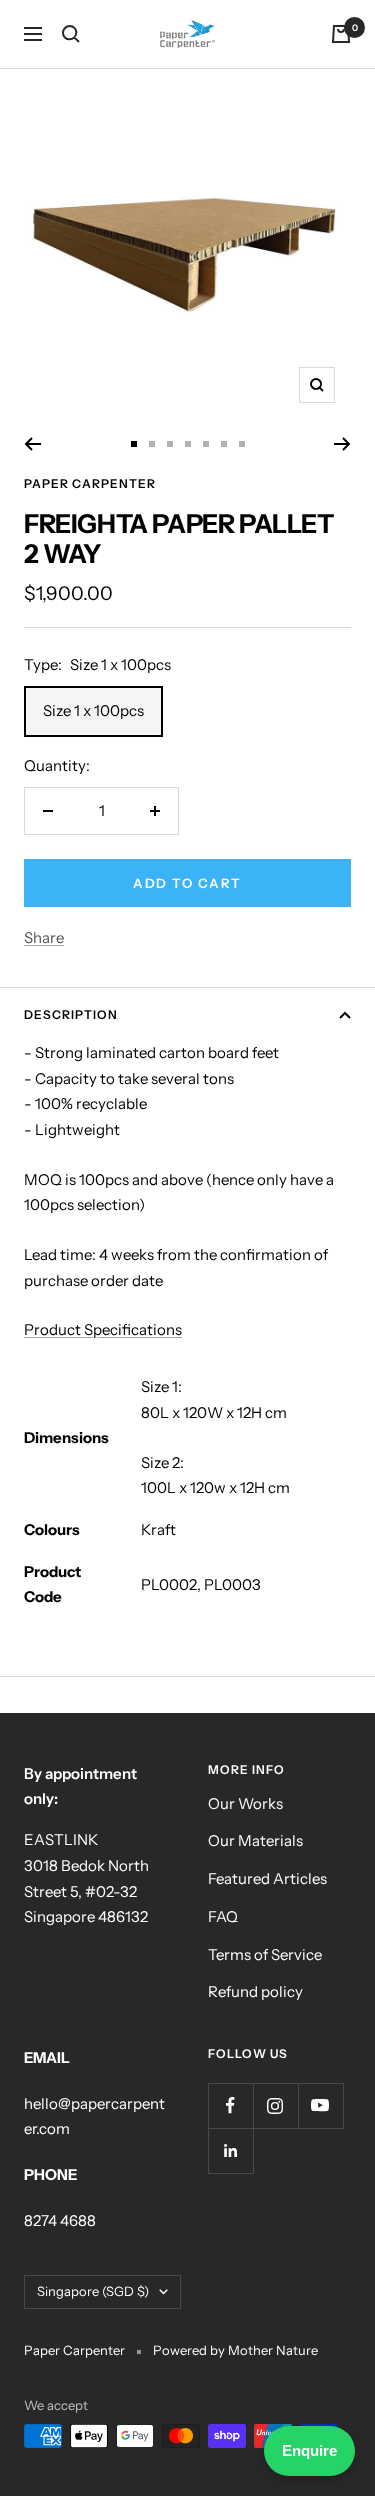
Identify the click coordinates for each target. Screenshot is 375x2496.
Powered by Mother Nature (235, 2350)
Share (44, 937)
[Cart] (341, 34)
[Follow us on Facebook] (230, 2105)
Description (71, 1014)
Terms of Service (265, 1954)
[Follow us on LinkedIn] (230, 2150)
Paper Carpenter (90, 483)
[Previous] (32, 444)
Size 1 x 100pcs (93, 710)
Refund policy (255, 1991)
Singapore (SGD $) (93, 2291)
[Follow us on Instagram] (275, 2105)
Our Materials (255, 1840)
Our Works (245, 1803)
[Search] (71, 34)
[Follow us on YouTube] (320, 2105)
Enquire (309, 2450)
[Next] (342, 444)
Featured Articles (267, 1878)
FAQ (223, 1916)
